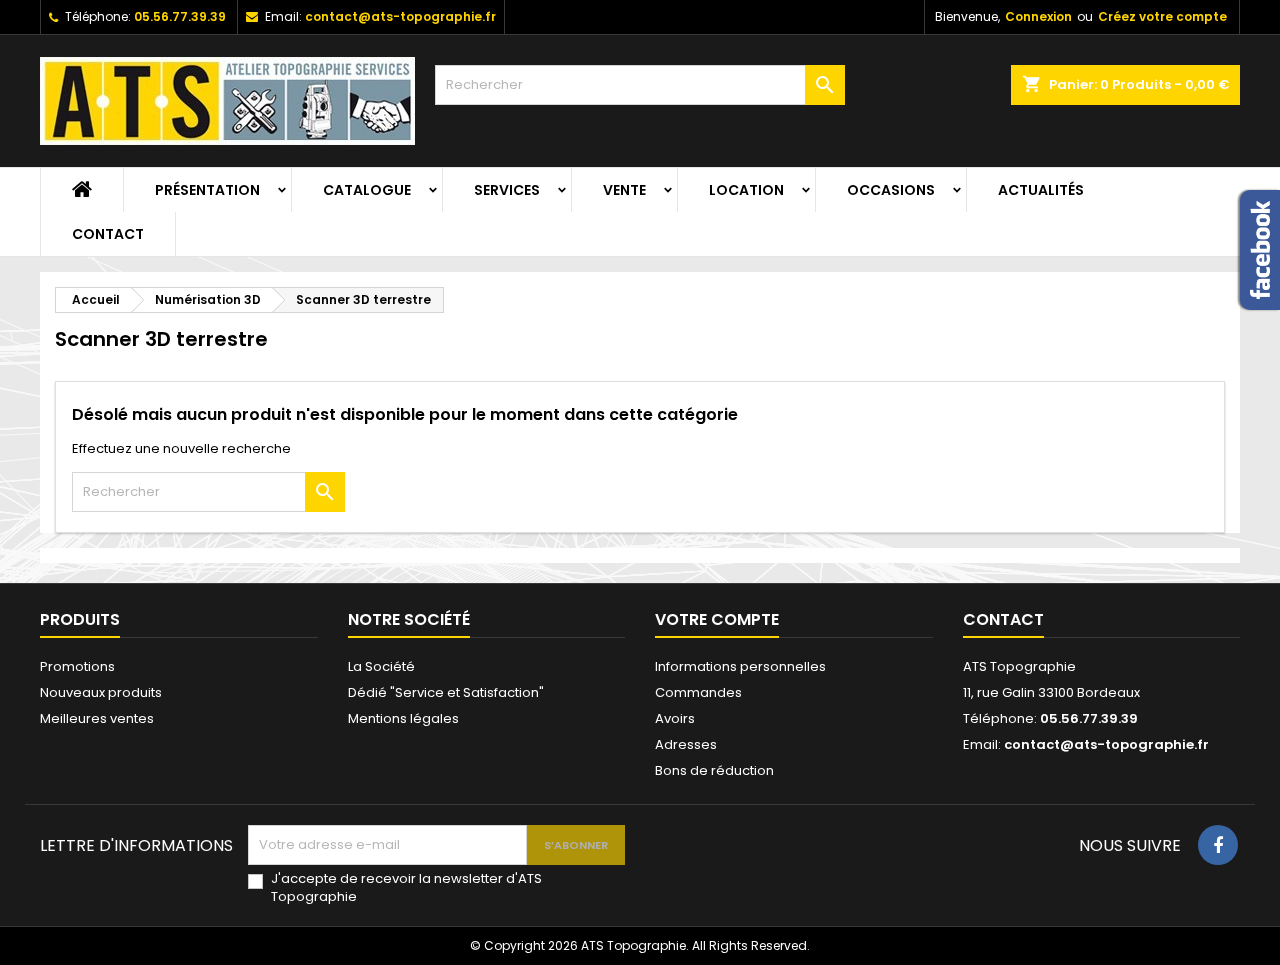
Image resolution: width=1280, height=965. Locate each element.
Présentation (207, 190)
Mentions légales (403, 718)
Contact (108, 234)
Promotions (77, 666)
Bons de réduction (714, 770)
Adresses (686, 744)
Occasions (891, 190)
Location (746, 190)
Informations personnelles (740, 666)
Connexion (1038, 16)
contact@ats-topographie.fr (400, 16)
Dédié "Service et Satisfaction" (446, 692)
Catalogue (367, 190)
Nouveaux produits (101, 692)
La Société (381, 666)
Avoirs (675, 718)
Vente (624, 190)
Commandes (698, 692)
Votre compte (717, 619)
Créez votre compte (1162, 16)
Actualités (1041, 190)
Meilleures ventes (97, 718)
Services (507, 190)
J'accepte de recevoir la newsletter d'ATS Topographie (406, 888)
